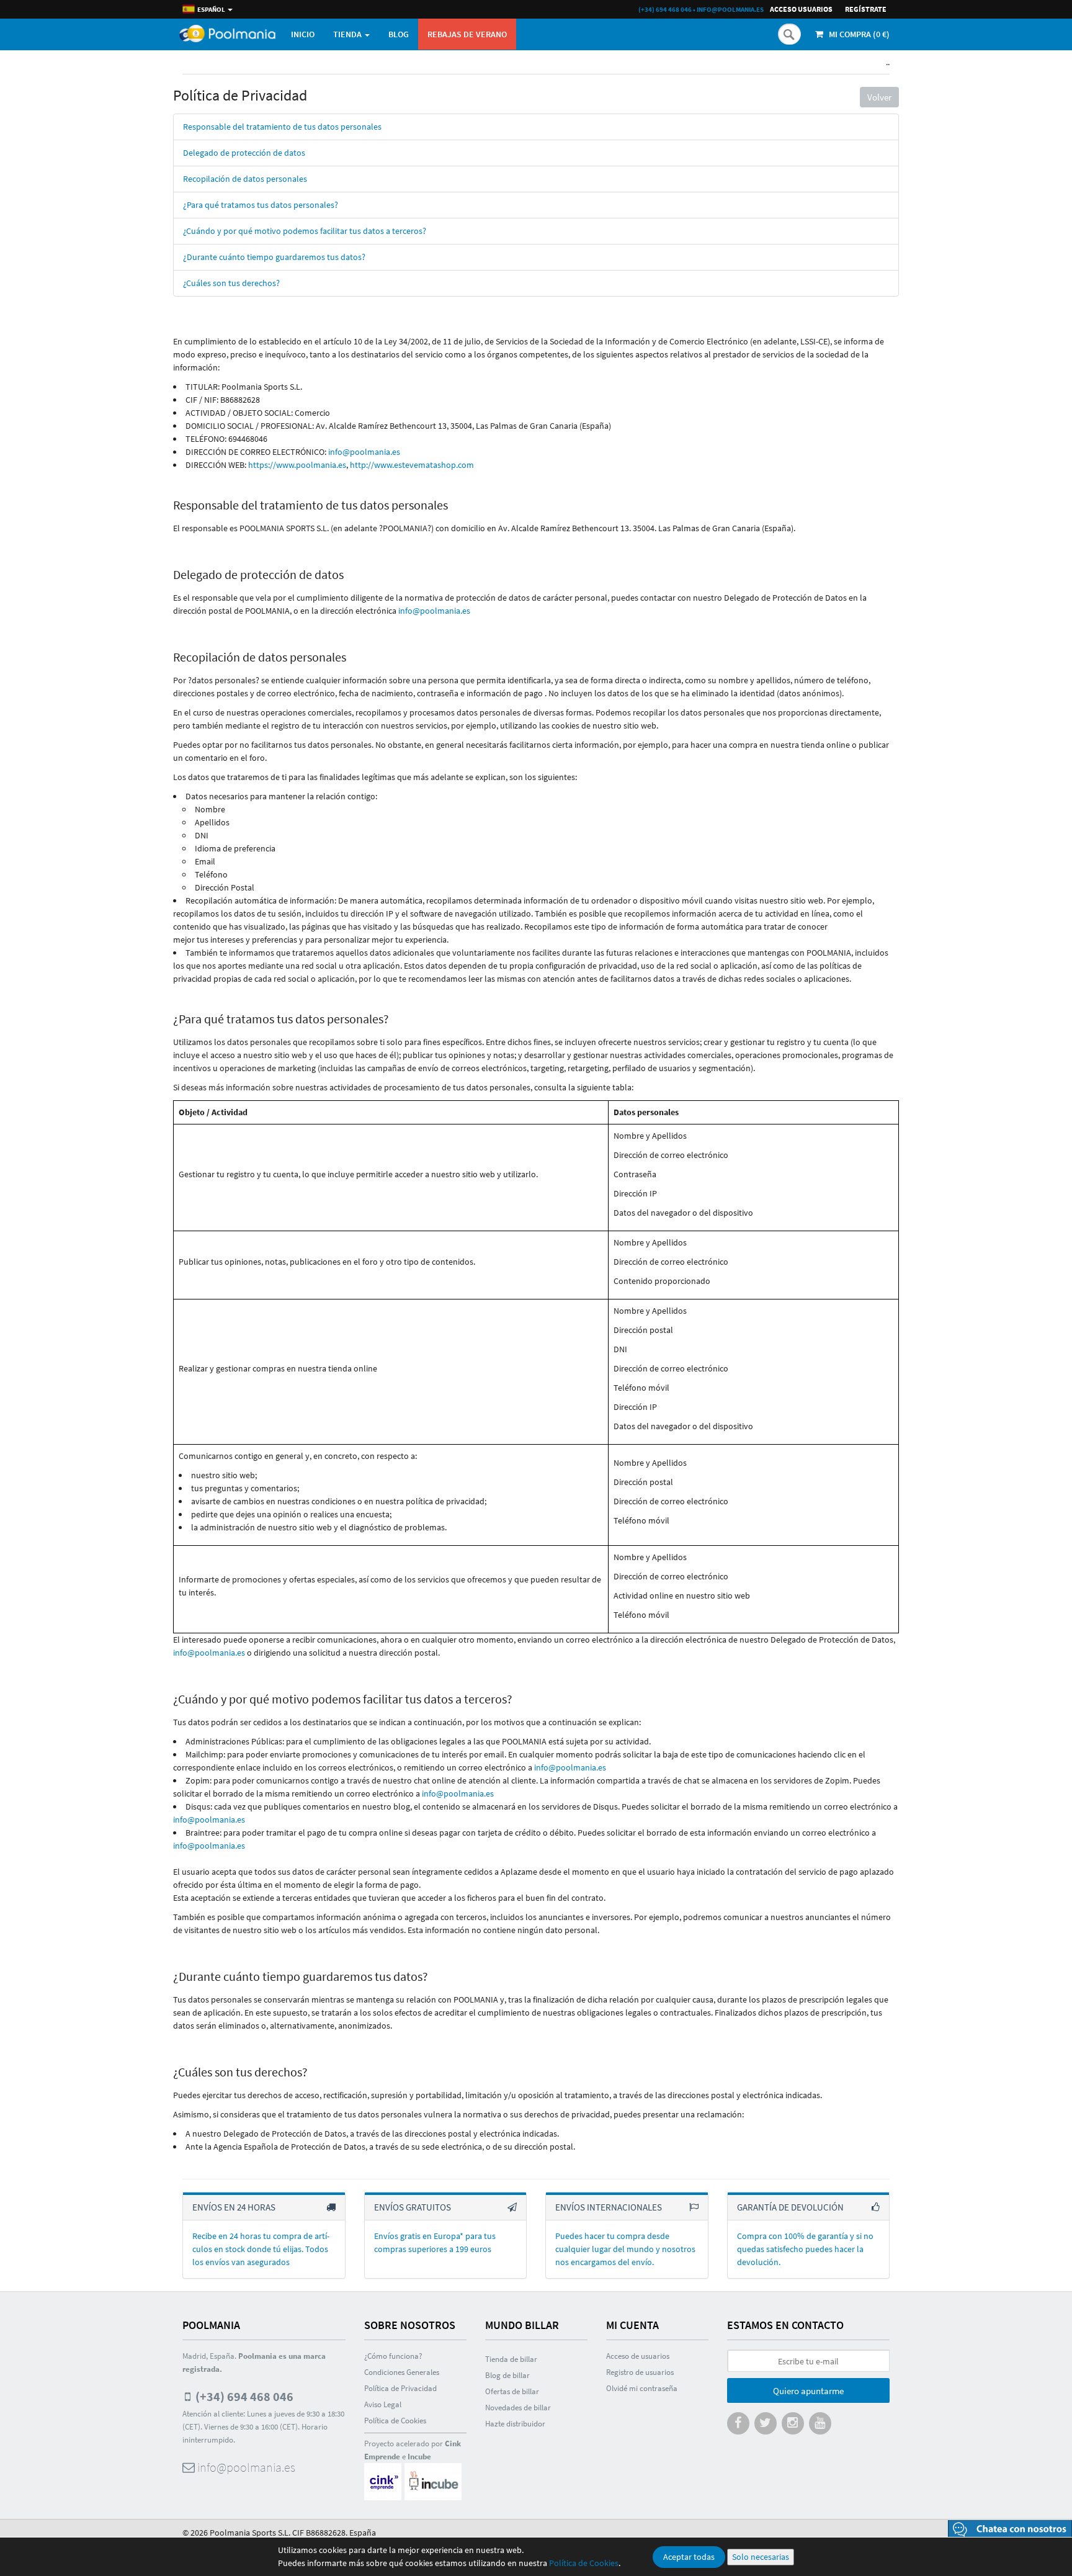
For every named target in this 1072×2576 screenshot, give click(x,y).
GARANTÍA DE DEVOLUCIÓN (790, 2207)
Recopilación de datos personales (245, 179)
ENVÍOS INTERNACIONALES (609, 2207)
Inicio (303, 34)
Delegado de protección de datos (244, 153)
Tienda (348, 34)
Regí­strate (866, 9)
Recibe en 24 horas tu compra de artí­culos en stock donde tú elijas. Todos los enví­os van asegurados (261, 2249)
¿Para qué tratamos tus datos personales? (261, 205)
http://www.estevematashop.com (412, 465)
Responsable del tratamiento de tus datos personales (282, 127)
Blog (399, 34)
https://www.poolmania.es (297, 465)
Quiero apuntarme (808, 2391)
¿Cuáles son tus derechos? (231, 283)
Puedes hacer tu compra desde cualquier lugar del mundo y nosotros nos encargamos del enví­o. (625, 2249)
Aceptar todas (689, 2557)
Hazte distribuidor (515, 2424)
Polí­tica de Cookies (395, 2421)
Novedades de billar (518, 2408)
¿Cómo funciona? (393, 2356)
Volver (879, 97)
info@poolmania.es (730, 9)
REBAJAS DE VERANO (467, 34)
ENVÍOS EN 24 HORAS (234, 2207)
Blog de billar (507, 2375)
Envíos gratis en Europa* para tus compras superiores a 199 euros (435, 2242)
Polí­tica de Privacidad (400, 2388)
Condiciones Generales (402, 2372)
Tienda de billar (511, 2359)
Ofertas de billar (512, 2391)
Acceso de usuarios (638, 2356)
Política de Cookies (584, 2563)
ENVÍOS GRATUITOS (413, 2207)
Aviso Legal (383, 2404)
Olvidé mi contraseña (642, 2388)
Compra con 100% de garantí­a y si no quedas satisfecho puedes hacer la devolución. (805, 2249)
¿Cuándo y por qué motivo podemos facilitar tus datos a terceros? (305, 231)
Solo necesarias (761, 2557)
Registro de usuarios (640, 2372)
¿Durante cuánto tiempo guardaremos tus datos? (274, 257)
